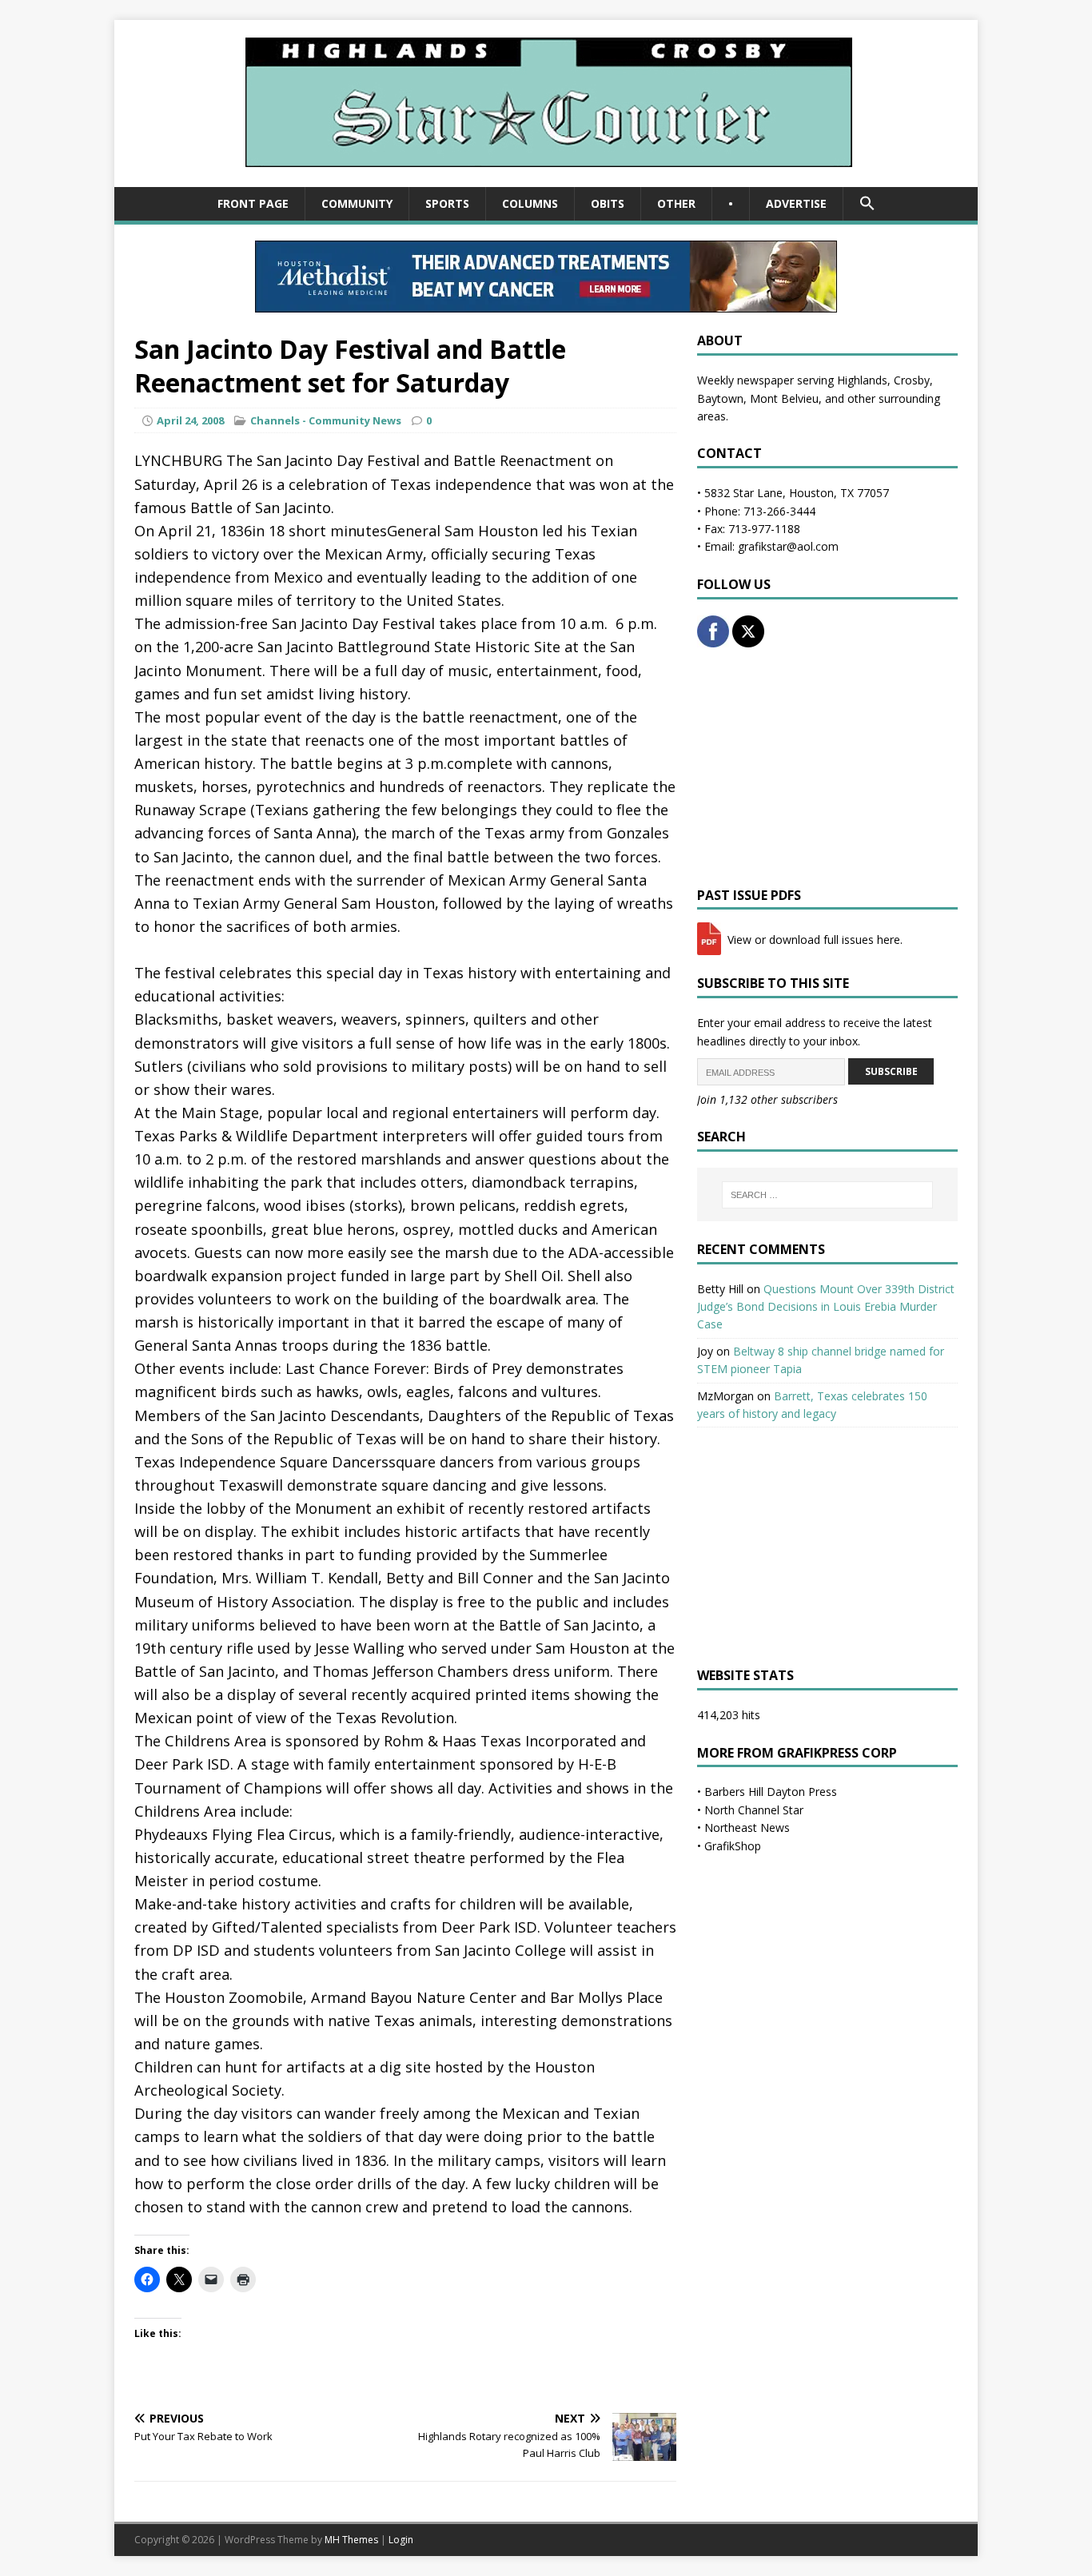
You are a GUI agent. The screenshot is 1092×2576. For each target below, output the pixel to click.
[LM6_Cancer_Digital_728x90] (546, 303)
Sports (447, 203)
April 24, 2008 (190, 420)
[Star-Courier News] (546, 178)
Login (401, 2540)
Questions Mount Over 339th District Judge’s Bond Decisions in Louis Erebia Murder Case (826, 1307)
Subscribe (891, 1071)
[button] (867, 204)
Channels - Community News (326, 420)
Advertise (796, 203)
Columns (530, 203)
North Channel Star (754, 1810)
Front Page (253, 203)
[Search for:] (827, 1195)
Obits (608, 203)
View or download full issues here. (813, 940)
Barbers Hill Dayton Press (771, 1792)
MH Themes (351, 2540)
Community (357, 203)
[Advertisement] (827, 767)
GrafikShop (733, 1846)
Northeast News (747, 1827)
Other (676, 203)
